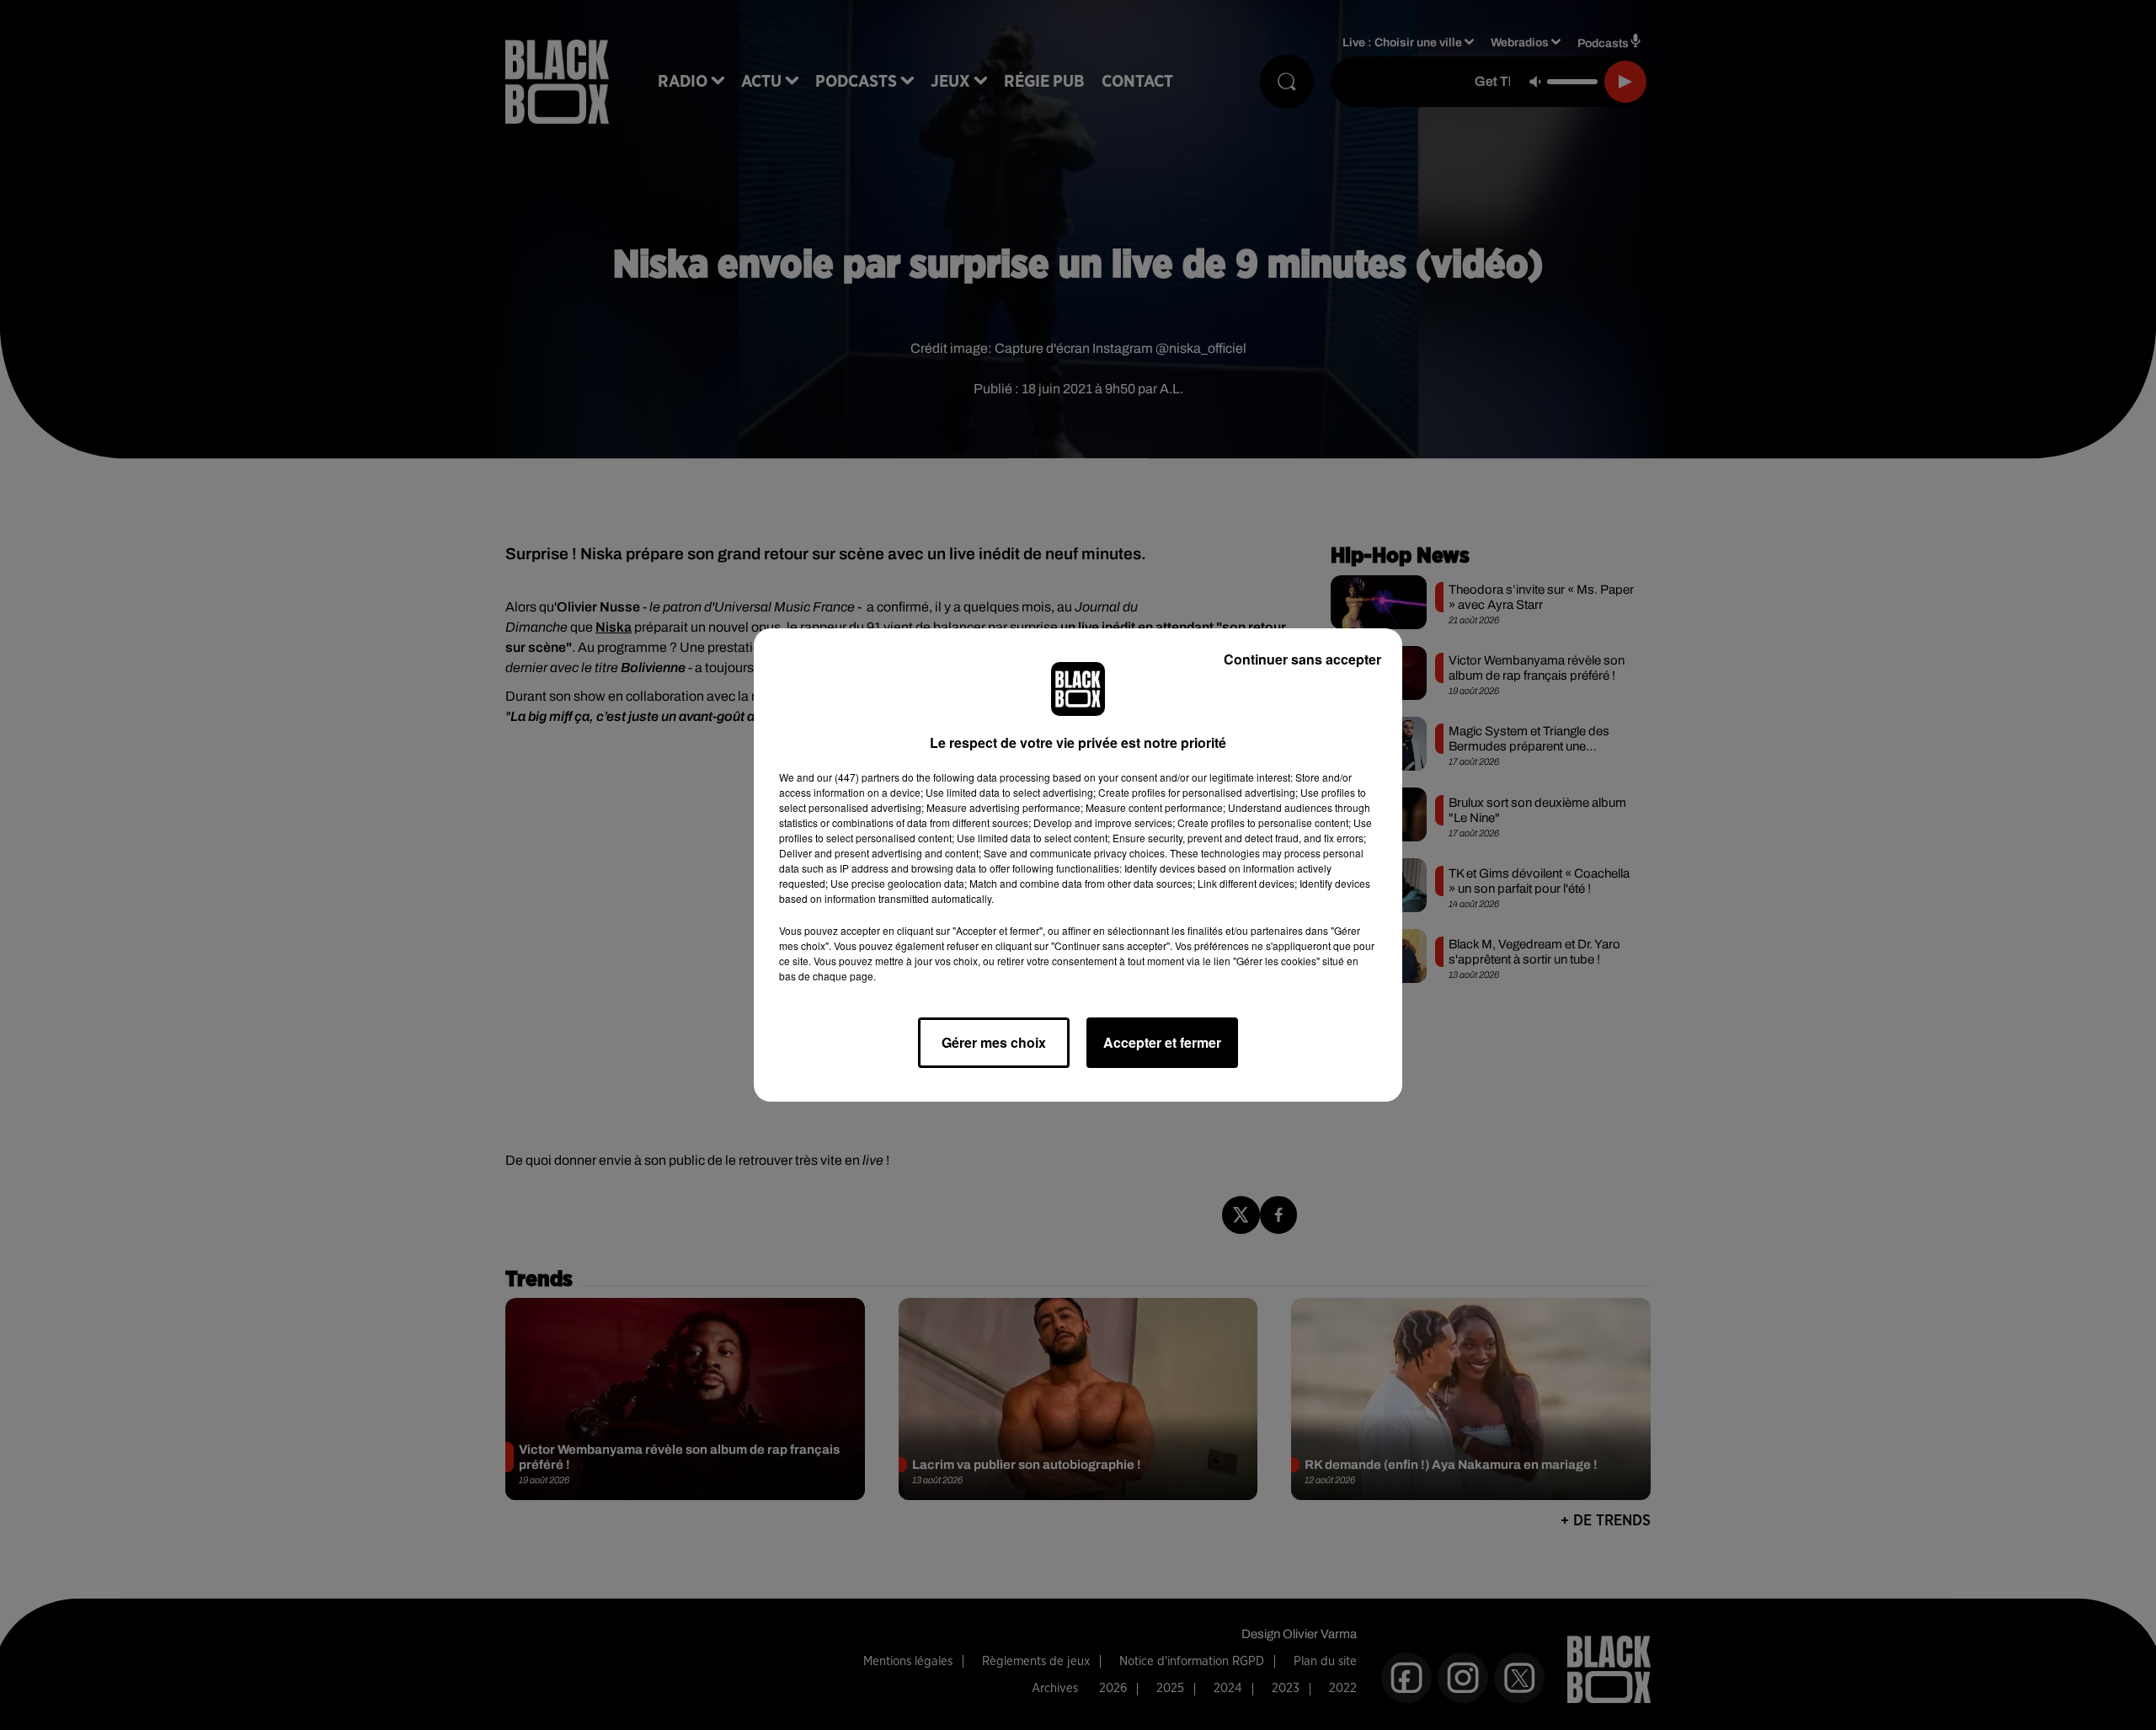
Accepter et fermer (1162, 1042)
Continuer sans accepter (1302, 659)
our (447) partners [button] (858, 777)
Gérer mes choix (994, 1042)
